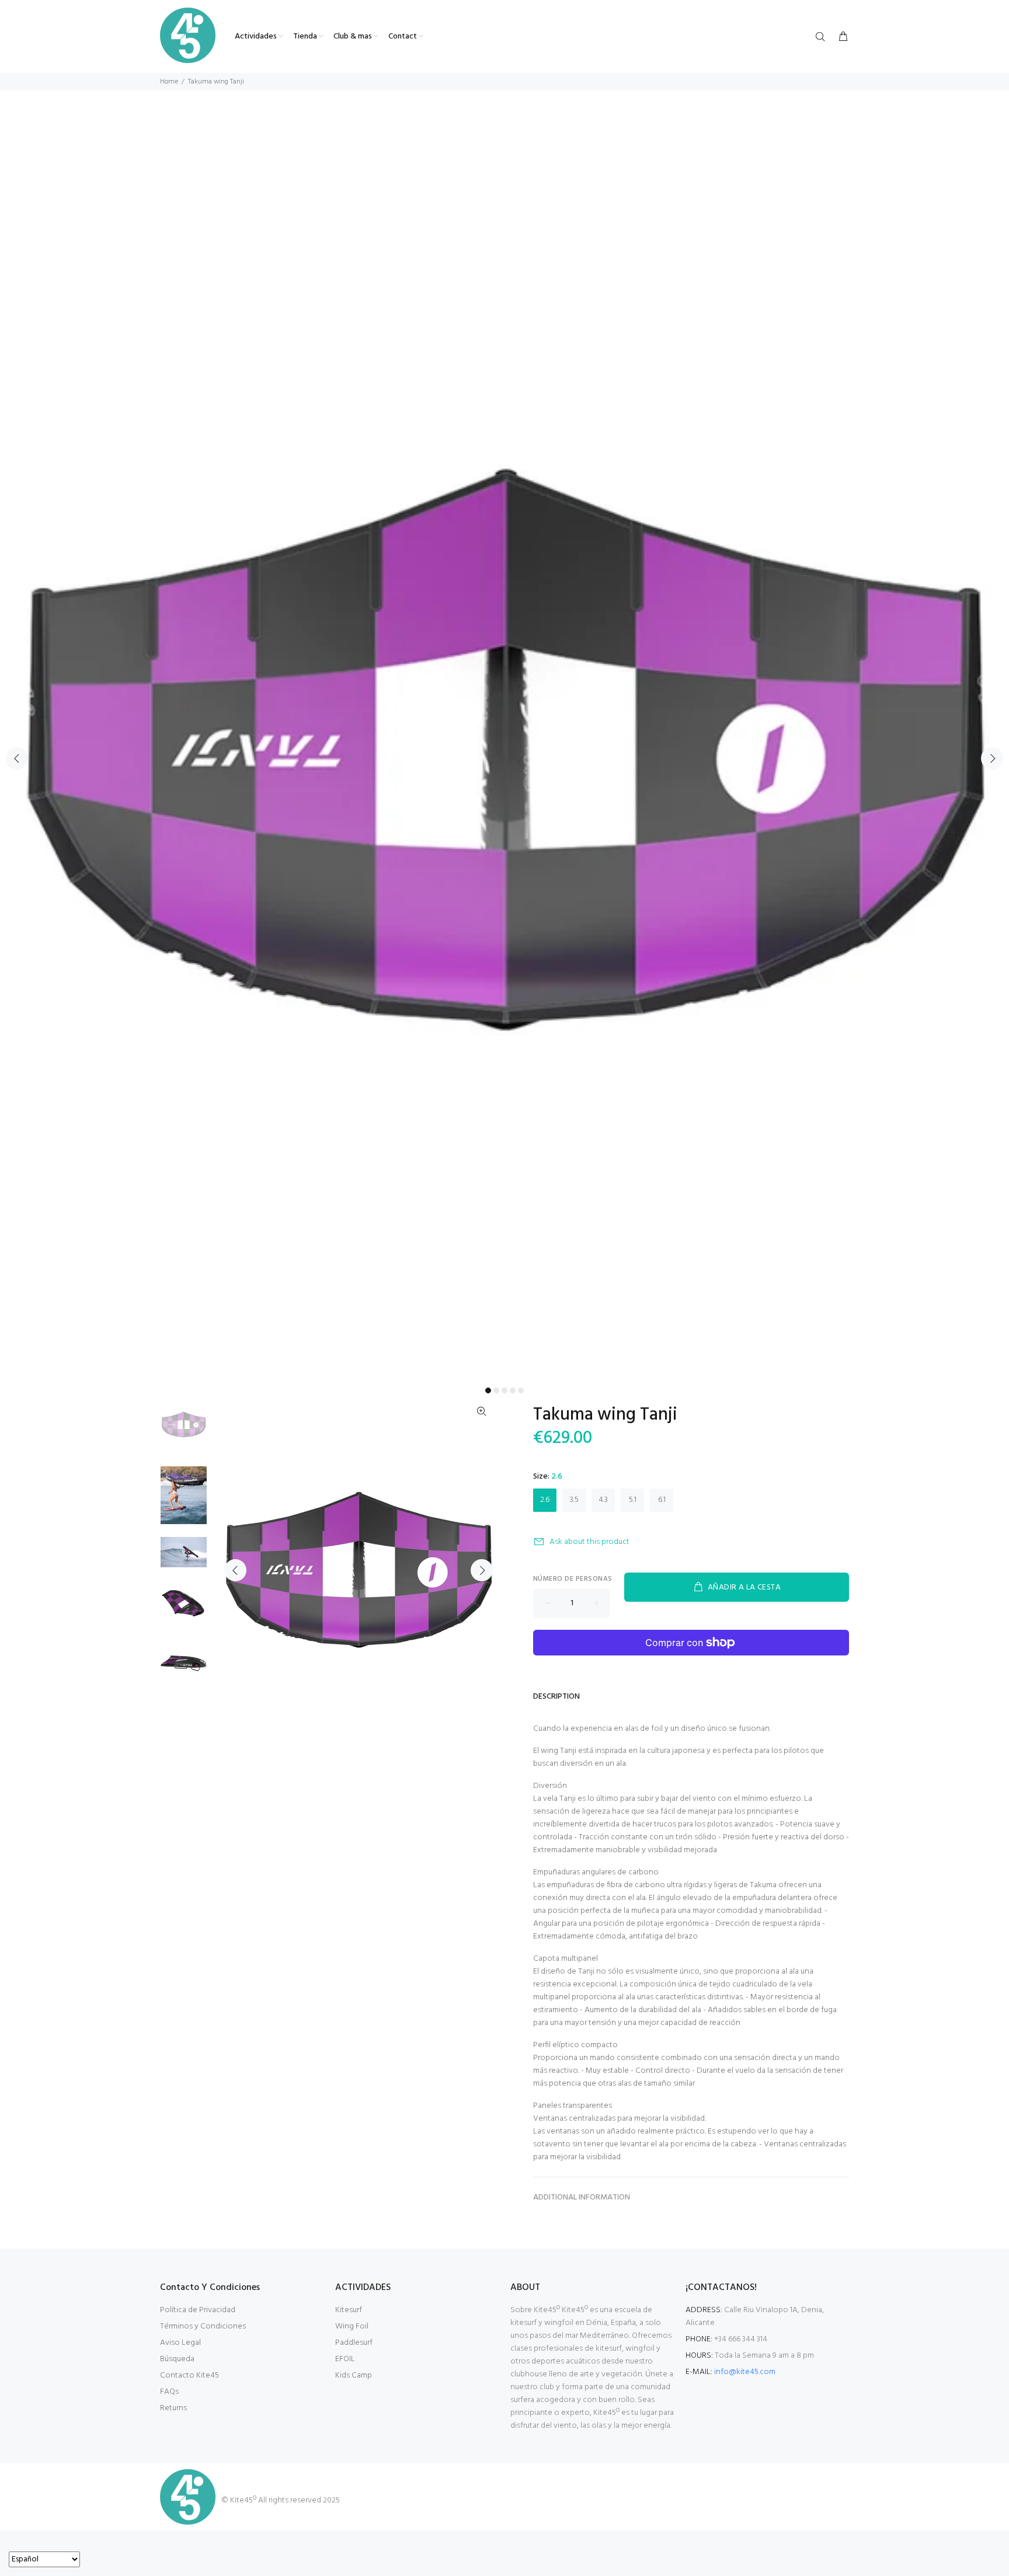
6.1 (662, 1500)
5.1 (633, 1500)
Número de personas (573, 1579)
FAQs (169, 2392)
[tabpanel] (505, 751)
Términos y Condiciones (203, 2326)
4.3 (603, 1500)
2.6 (545, 1500)
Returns (173, 2408)
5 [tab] (521, 1390)
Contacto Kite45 (189, 2375)
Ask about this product (589, 1542)
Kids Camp (354, 2375)
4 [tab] (513, 1390)
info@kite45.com (745, 2372)
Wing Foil (352, 2326)
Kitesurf (349, 2310)
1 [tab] (488, 1390)
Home (169, 82)
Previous (17, 758)
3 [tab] (505, 1390)
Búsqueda (177, 2359)
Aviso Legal (180, 2343)
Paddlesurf (354, 2343)
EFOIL (345, 2359)
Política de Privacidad (198, 2310)
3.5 (574, 1500)
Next (992, 758)
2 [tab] (496, 1390)
